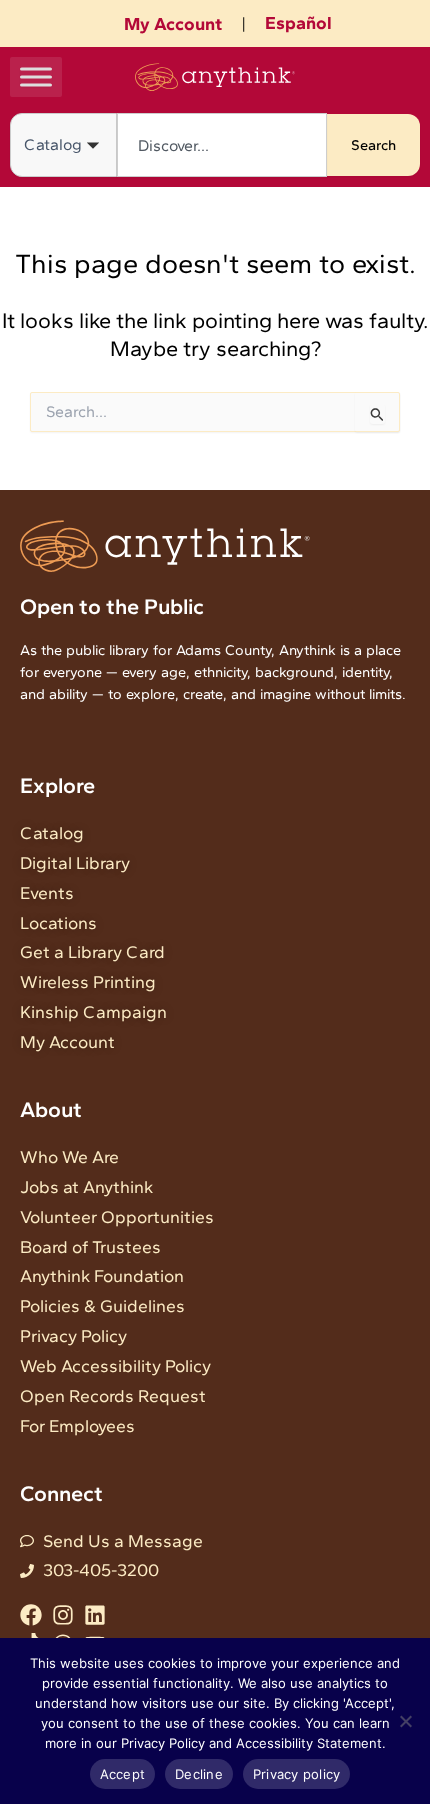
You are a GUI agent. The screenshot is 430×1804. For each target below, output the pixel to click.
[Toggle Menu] (36, 76)
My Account (173, 24)
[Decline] (405, 1721)
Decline (199, 1774)
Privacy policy (297, 1774)
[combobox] (222, 145)
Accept (123, 1774)
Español (298, 23)
